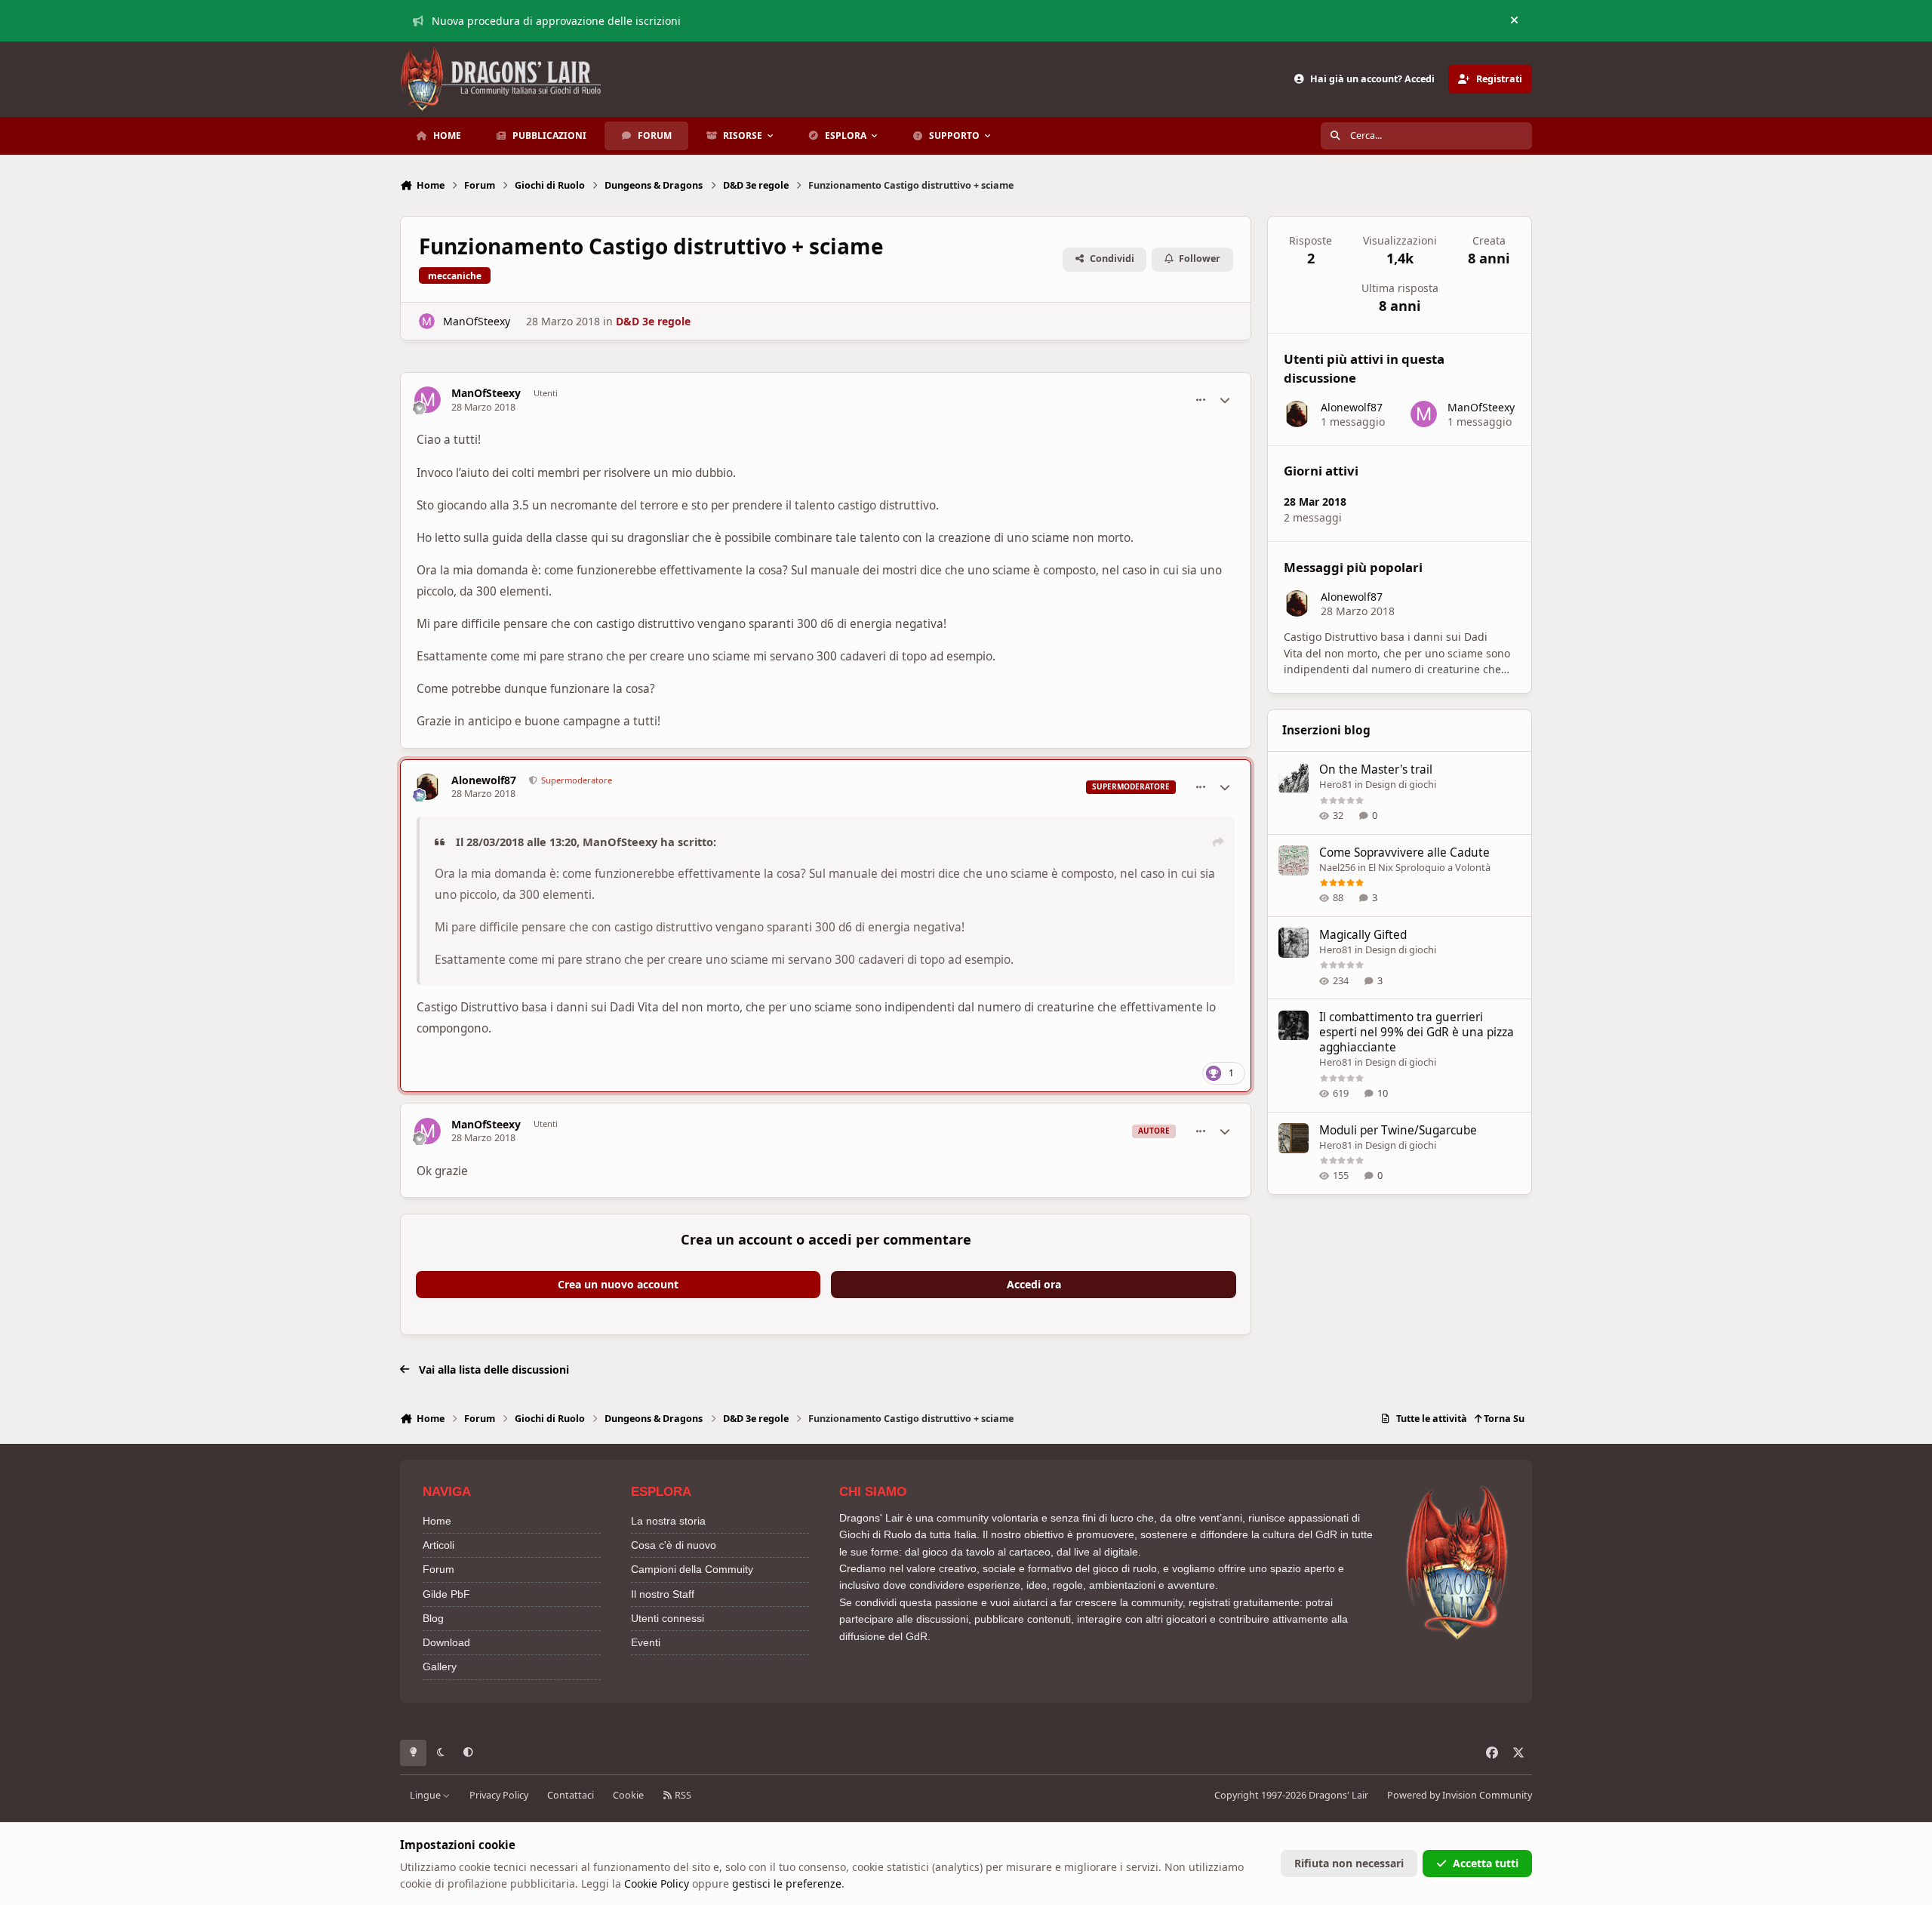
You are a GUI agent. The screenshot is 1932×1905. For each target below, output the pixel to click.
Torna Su (1503, 1419)
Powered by (1460, 1795)
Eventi (646, 1642)
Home (437, 1521)
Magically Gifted (1363, 935)
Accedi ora (1034, 1284)
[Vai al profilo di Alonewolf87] (428, 787)
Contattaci (571, 1795)
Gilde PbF (446, 1594)
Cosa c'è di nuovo (674, 1545)
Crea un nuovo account (618, 1284)
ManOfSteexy (477, 321)
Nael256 (1337, 867)
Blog (433, 1618)
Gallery (440, 1666)
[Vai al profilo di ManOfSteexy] (427, 321)
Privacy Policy (499, 1795)
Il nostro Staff (663, 1594)
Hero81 (1336, 785)
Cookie (628, 1795)
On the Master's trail (1376, 770)
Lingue (426, 1795)
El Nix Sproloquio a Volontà (1429, 867)
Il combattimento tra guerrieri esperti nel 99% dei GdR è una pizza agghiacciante (1417, 1033)
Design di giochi (1401, 785)
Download (446, 1642)
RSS (682, 1795)
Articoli (438, 1545)
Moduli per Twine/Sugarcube (1398, 1130)
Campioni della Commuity (692, 1569)
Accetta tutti (1486, 1863)
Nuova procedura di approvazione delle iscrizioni (556, 21)
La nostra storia (668, 1521)
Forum (438, 1569)
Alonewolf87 (484, 780)
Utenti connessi (668, 1618)
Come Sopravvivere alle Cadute (1404, 852)
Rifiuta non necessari (1349, 1863)
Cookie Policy (657, 1883)
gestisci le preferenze (787, 1883)
